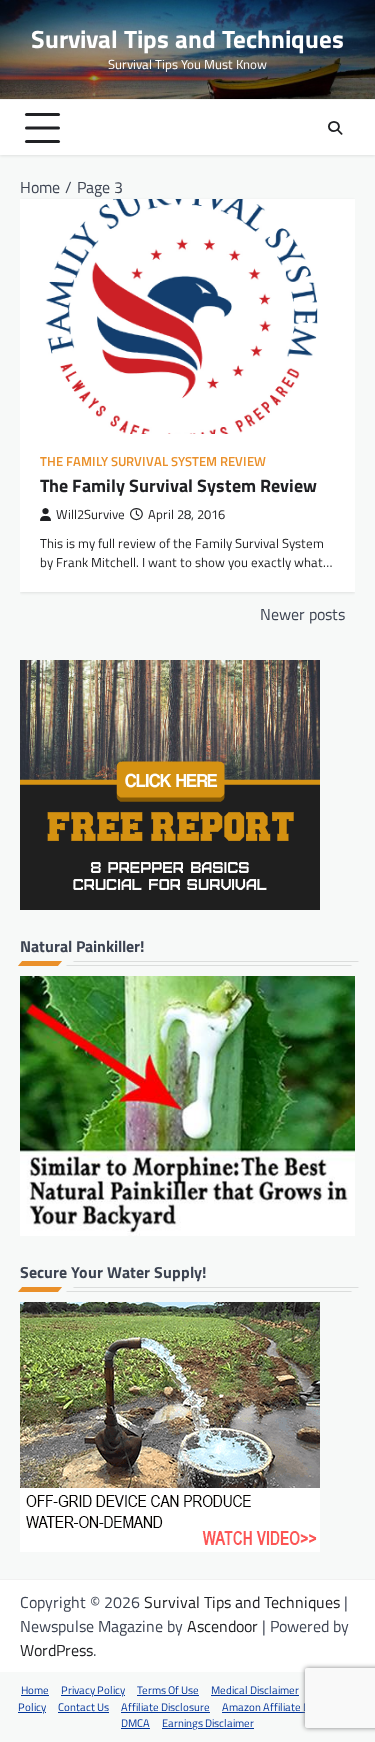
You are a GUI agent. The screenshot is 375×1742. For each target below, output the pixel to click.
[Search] (335, 128)
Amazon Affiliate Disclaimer (287, 1707)
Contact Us (83, 1707)
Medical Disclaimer (255, 1690)
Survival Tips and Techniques (187, 39)
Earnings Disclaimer (208, 1723)
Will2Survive (90, 514)
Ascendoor (222, 1626)
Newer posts (302, 614)
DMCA (135, 1723)
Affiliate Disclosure (165, 1707)
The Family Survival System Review (153, 461)
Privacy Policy (93, 1690)
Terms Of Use (168, 1690)
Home (35, 1690)
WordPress (56, 1650)
